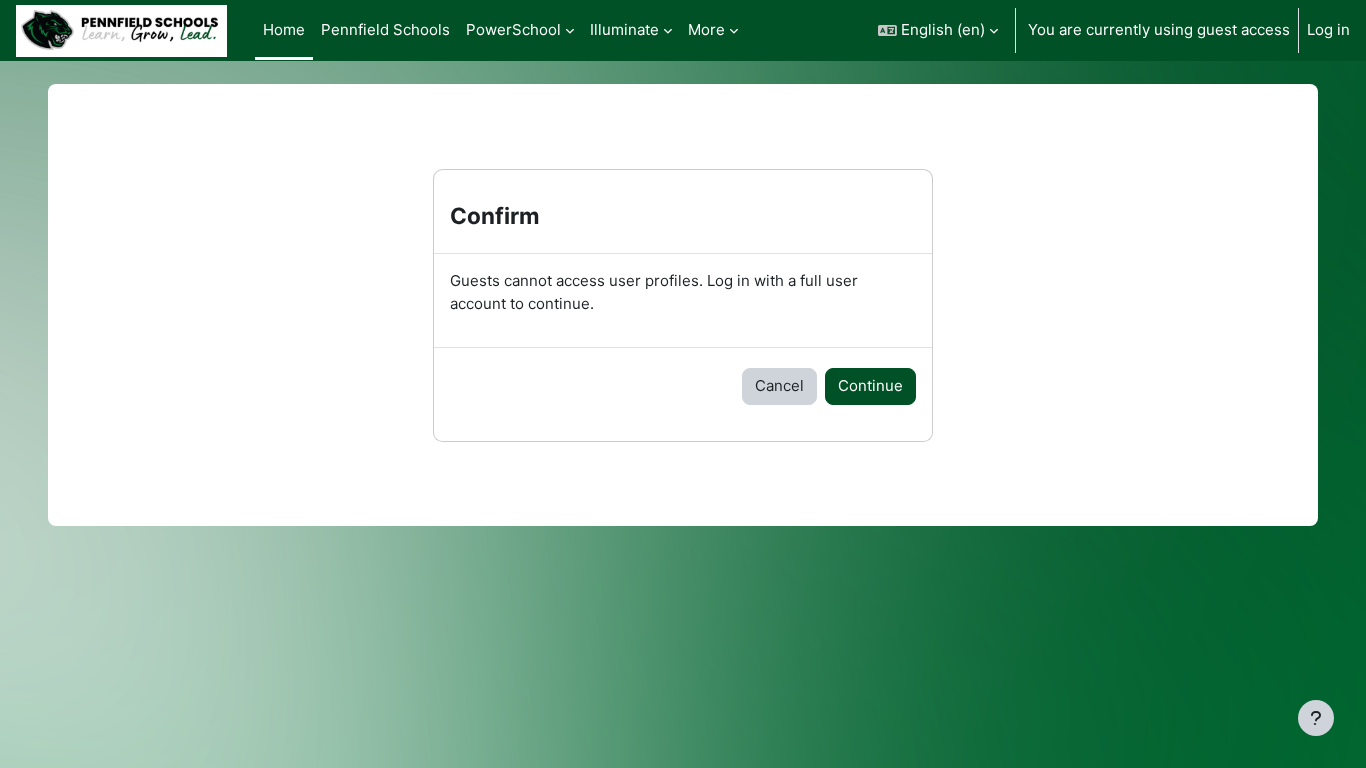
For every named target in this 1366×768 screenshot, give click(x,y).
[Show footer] (1316, 718)
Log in (1328, 29)
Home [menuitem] (284, 29)
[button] (938, 30)
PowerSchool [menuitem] (513, 29)
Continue (870, 385)
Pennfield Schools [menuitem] (385, 29)
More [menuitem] (706, 29)
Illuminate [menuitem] (624, 29)
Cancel (779, 385)
